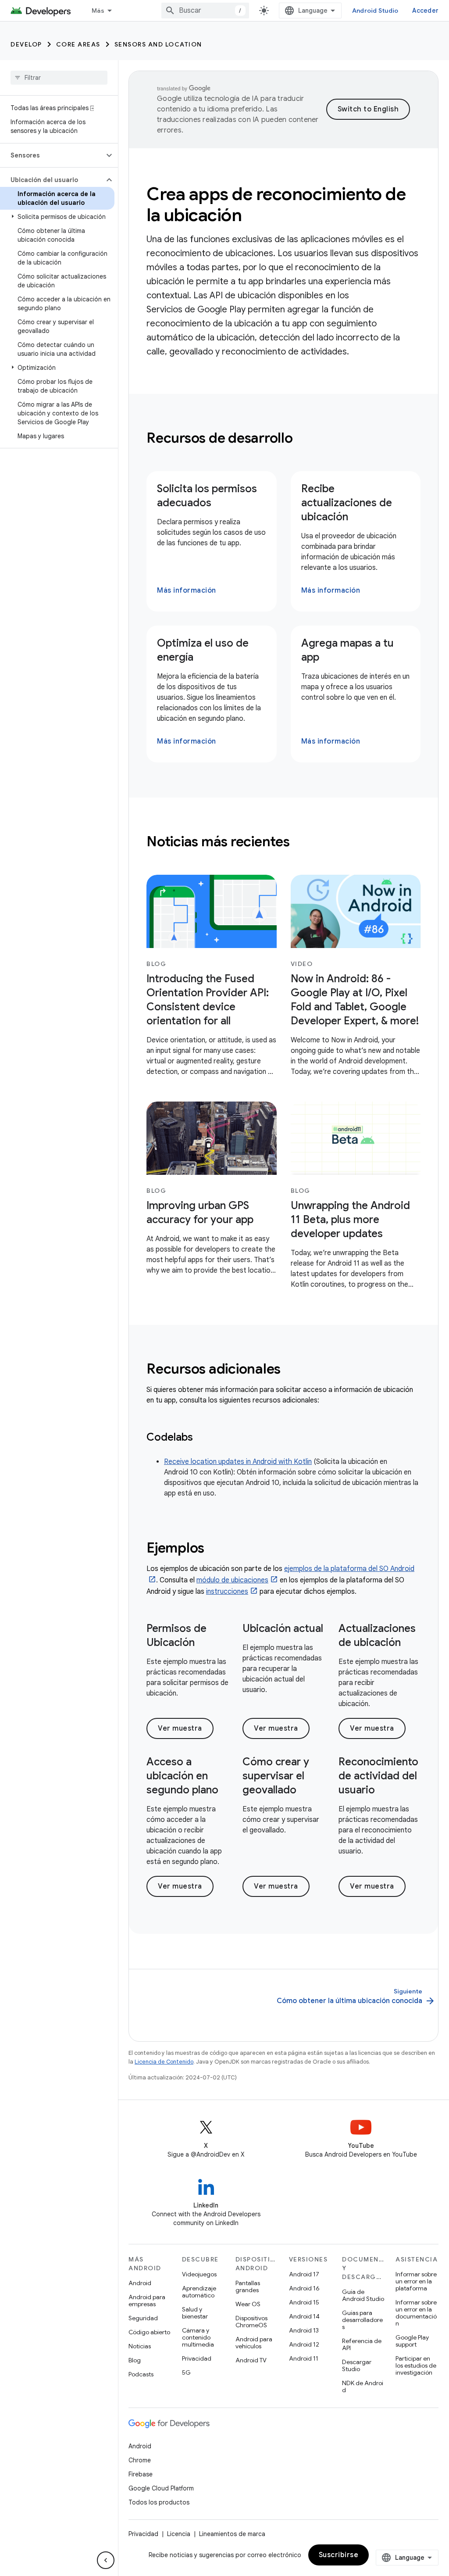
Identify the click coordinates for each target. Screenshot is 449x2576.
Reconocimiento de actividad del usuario (378, 1776)
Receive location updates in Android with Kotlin (238, 1462)
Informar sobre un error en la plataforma (416, 2281)
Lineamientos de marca (232, 2534)
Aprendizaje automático (199, 2292)
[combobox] (205, 11)
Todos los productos (159, 2502)
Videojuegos (199, 2274)
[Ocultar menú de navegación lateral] (106, 2560)
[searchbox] (59, 78)
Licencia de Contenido (164, 2062)
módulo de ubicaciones (232, 1580)
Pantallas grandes (248, 2286)
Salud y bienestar (195, 2313)
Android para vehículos (254, 2343)
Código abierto (149, 2332)
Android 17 (304, 2274)
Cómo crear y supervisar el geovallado (276, 1776)
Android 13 (304, 2330)
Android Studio (375, 11)
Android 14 (304, 2316)
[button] (52, 155)
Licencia (179, 2534)
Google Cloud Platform (161, 2488)
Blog (135, 2360)
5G (186, 2372)
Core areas (78, 44)
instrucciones (227, 1592)
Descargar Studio (357, 2365)
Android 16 (304, 2288)
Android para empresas (147, 2301)
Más (98, 11)
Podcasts (141, 2374)
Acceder (425, 11)
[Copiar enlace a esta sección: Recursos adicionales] (292, 1370)
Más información (187, 590)
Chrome (140, 2460)
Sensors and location (158, 44)
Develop (26, 44)
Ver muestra (180, 1728)
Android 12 (304, 2344)
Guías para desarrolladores (362, 2320)
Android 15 (304, 2302)
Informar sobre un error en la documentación (416, 2313)
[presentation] (283, 438)
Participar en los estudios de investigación (416, 2365)
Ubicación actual (283, 1628)
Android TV (251, 2360)
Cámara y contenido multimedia (198, 2337)
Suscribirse (339, 2555)
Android (140, 2283)
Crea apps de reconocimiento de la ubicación (276, 204)
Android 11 (304, 2358)
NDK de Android (363, 2386)
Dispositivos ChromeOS (251, 2322)
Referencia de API (362, 2344)
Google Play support (412, 2341)
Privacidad (197, 2358)
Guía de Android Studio (363, 2295)
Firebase (141, 2474)
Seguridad (143, 2318)
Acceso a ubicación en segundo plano (182, 1776)
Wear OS (248, 2304)
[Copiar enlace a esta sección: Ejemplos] (216, 1549)
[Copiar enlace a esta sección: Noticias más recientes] (301, 843)
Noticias (140, 2346)
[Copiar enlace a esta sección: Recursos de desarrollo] (304, 439)
